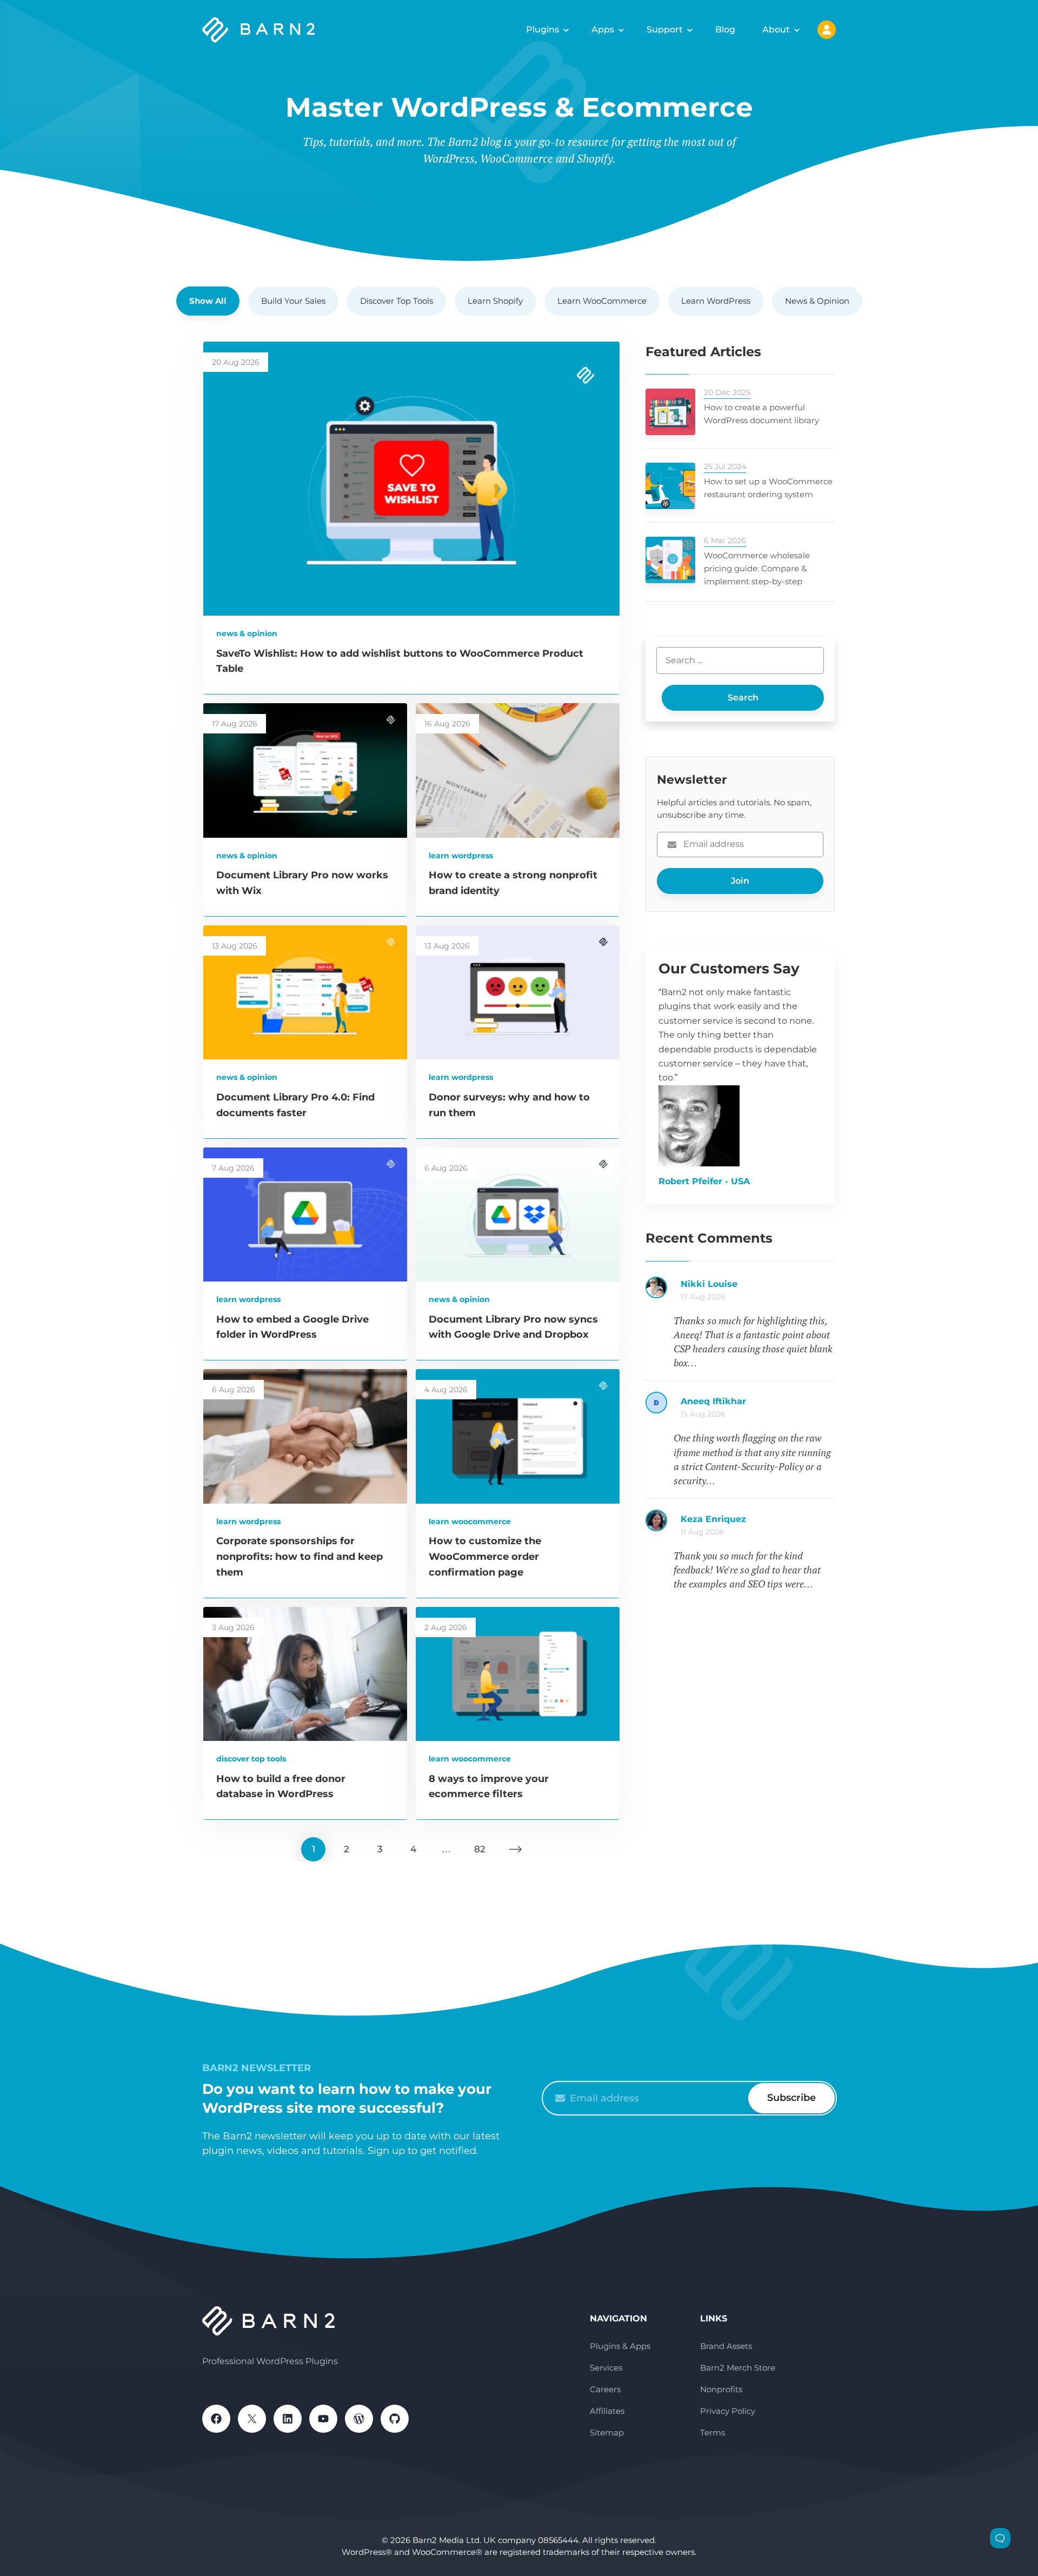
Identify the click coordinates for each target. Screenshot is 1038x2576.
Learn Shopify (495, 301)
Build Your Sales (293, 301)
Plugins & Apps (620, 2346)
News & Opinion (817, 301)
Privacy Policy (728, 2411)
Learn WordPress (716, 301)
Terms (713, 2432)
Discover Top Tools (397, 301)
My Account (827, 30)
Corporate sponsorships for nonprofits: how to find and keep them (300, 1557)
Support (665, 29)
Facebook (216, 2419)
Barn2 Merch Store (738, 2368)
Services (606, 2368)
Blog (725, 29)
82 (480, 1849)
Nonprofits (721, 2389)
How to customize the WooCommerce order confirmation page (485, 1557)
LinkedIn (288, 2419)
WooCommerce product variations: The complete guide (758, 1525)
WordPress (359, 2419)
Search (743, 698)
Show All (208, 301)
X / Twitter (252, 2419)
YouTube (323, 2419)
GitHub (395, 2419)
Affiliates (607, 2411)
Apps (603, 29)
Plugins (543, 29)
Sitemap (607, 2432)
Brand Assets (726, 2346)
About (776, 29)
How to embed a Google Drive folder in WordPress (758, 1290)
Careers (605, 2389)
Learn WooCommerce (602, 301)
